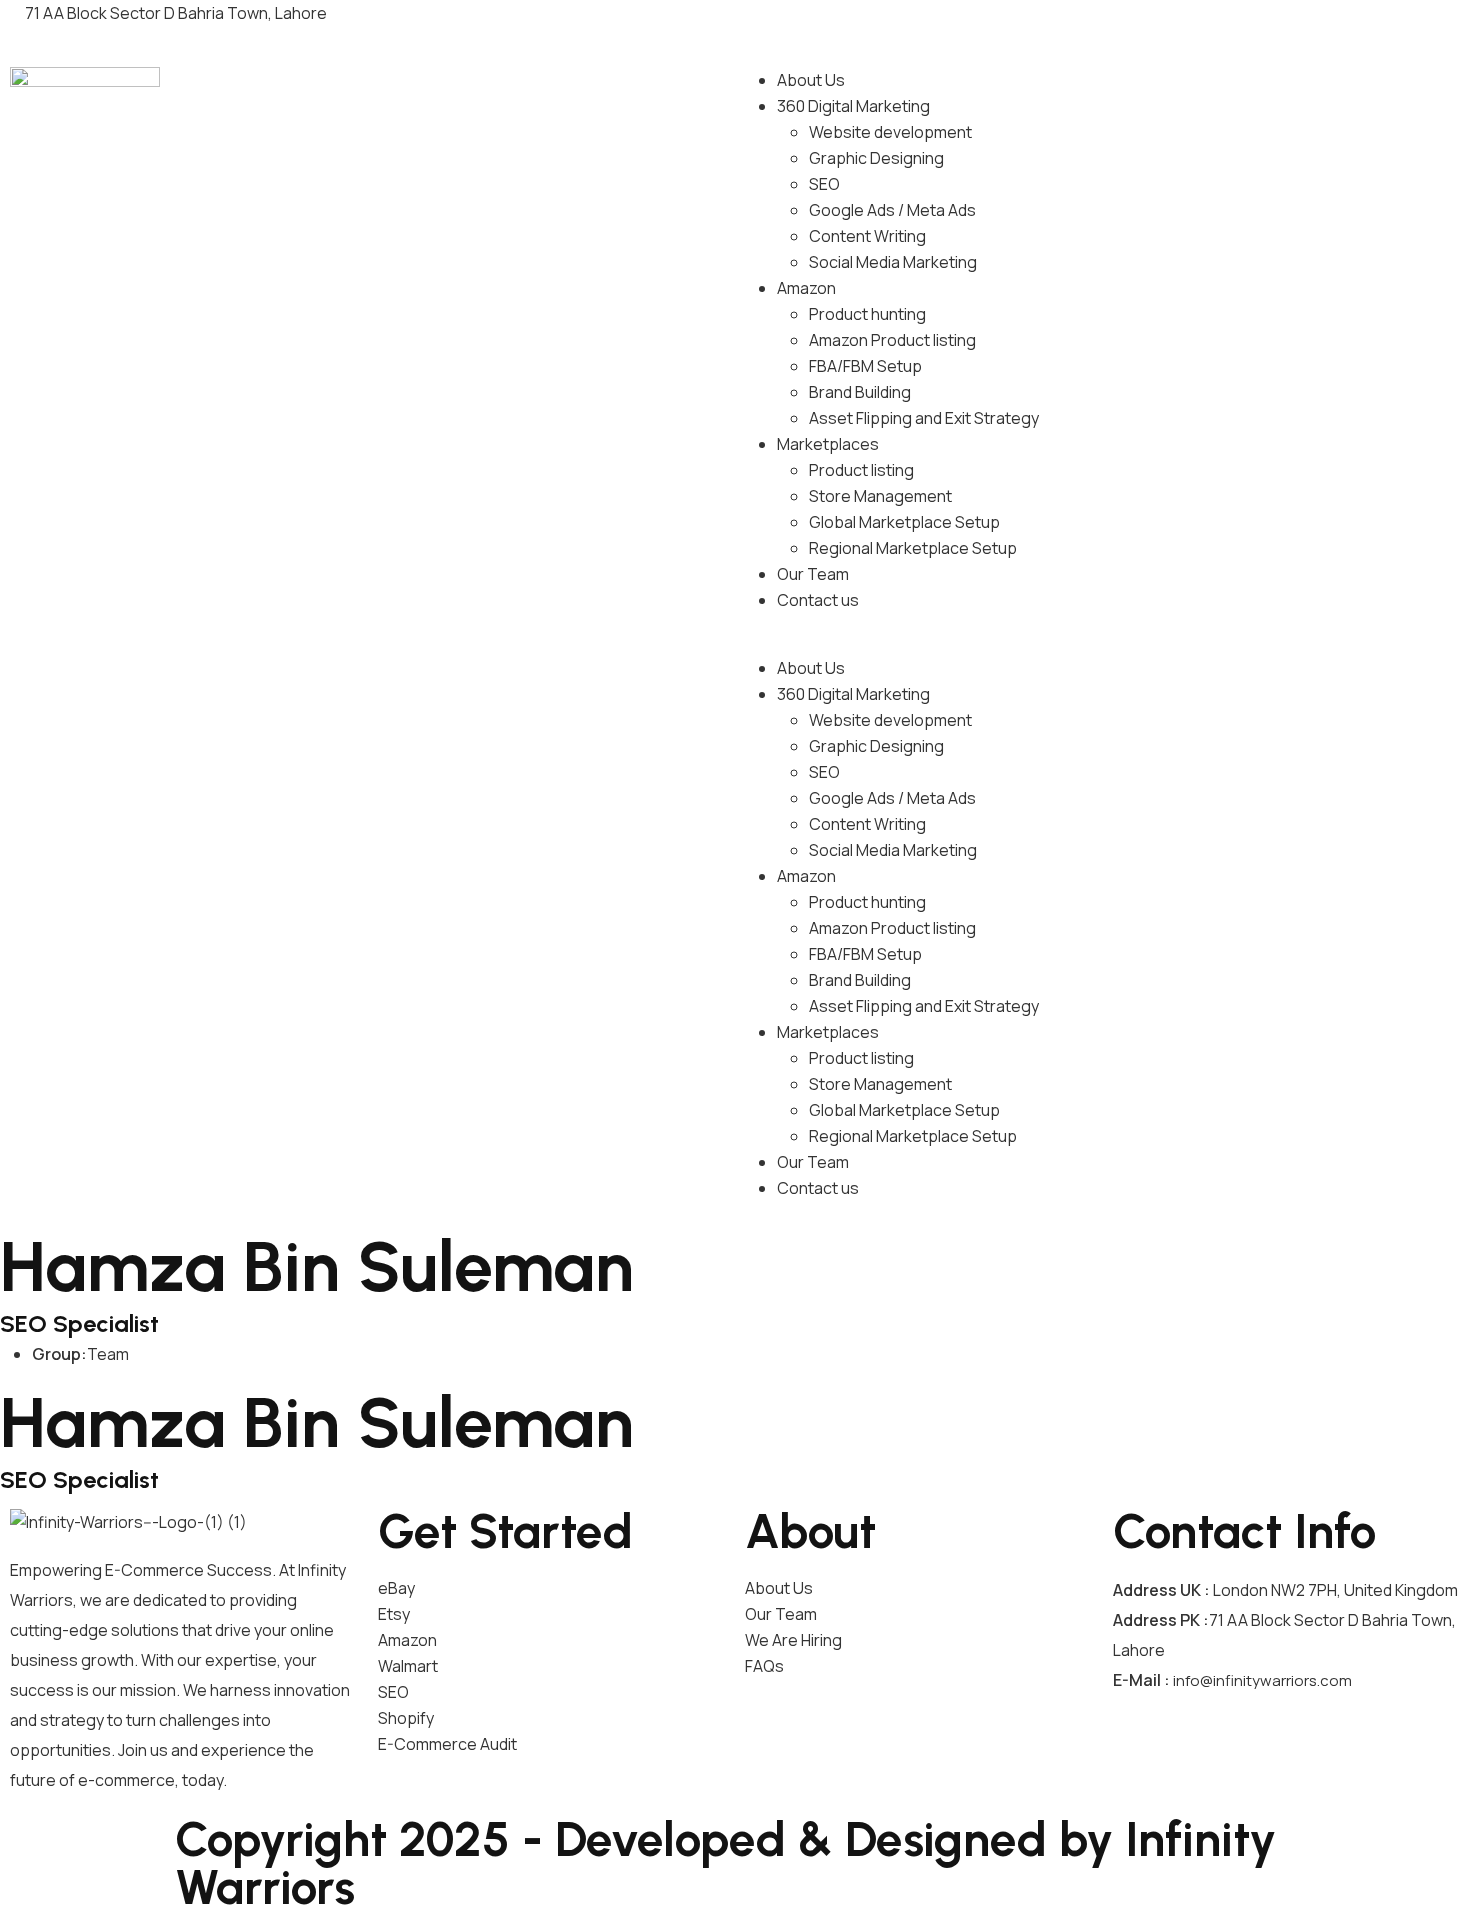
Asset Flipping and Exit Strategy (924, 418)
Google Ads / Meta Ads (892, 210)
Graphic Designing (876, 158)
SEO (824, 184)
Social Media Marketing (893, 262)
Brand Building (860, 392)
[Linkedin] (1128, 25)
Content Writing (867, 236)
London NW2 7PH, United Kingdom (1335, 1590)
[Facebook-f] (944, 25)
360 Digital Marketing (853, 106)
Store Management (880, 496)
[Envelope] (742, 11)
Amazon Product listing (892, 340)
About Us (811, 80)
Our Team (813, 574)
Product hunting (867, 314)
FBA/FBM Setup (865, 366)
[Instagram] (1311, 25)
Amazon (806, 288)
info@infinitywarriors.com (1262, 1680)
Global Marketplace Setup (904, 522)
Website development (890, 132)
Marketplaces (828, 444)
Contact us (818, 600)
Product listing (861, 470)
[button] (1102, 642)
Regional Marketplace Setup (913, 548)
